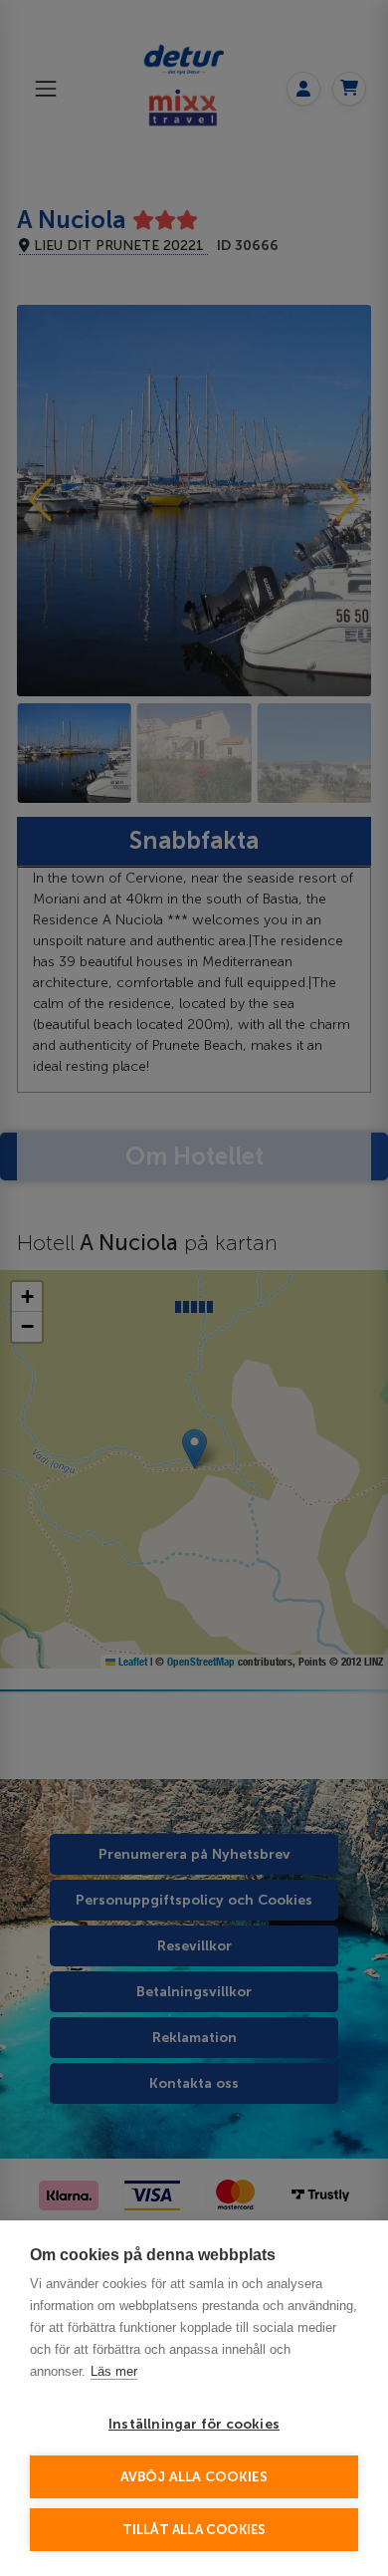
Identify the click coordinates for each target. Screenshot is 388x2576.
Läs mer (114, 2371)
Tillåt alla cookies (194, 2530)
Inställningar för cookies (194, 2424)
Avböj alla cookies (194, 2477)
